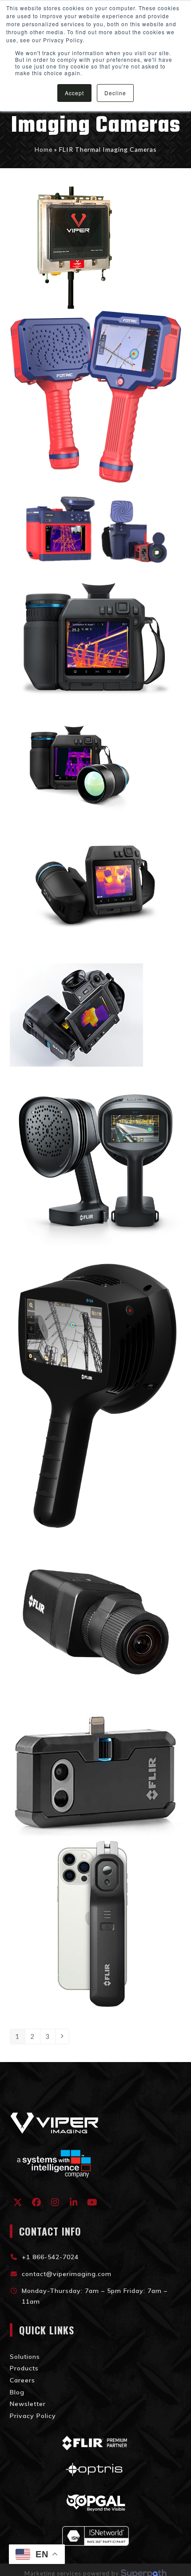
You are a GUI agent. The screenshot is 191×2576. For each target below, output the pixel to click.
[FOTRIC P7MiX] (96, 529)
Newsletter (28, 2404)
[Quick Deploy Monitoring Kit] (76, 247)
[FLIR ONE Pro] (96, 1773)
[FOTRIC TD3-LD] (96, 396)
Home (44, 149)
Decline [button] (115, 93)
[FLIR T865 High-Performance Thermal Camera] (96, 637)
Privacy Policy (33, 2416)
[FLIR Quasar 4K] (96, 1621)
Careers (22, 2380)
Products (24, 2368)
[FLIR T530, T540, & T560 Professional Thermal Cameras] (96, 888)
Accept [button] (74, 93)
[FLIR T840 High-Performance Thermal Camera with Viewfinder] (76, 762)
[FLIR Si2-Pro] (96, 1165)
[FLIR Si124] (96, 1393)
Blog (17, 2392)
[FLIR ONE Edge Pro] (96, 1925)
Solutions (25, 2357)
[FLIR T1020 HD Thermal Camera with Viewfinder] (76, 1014)
